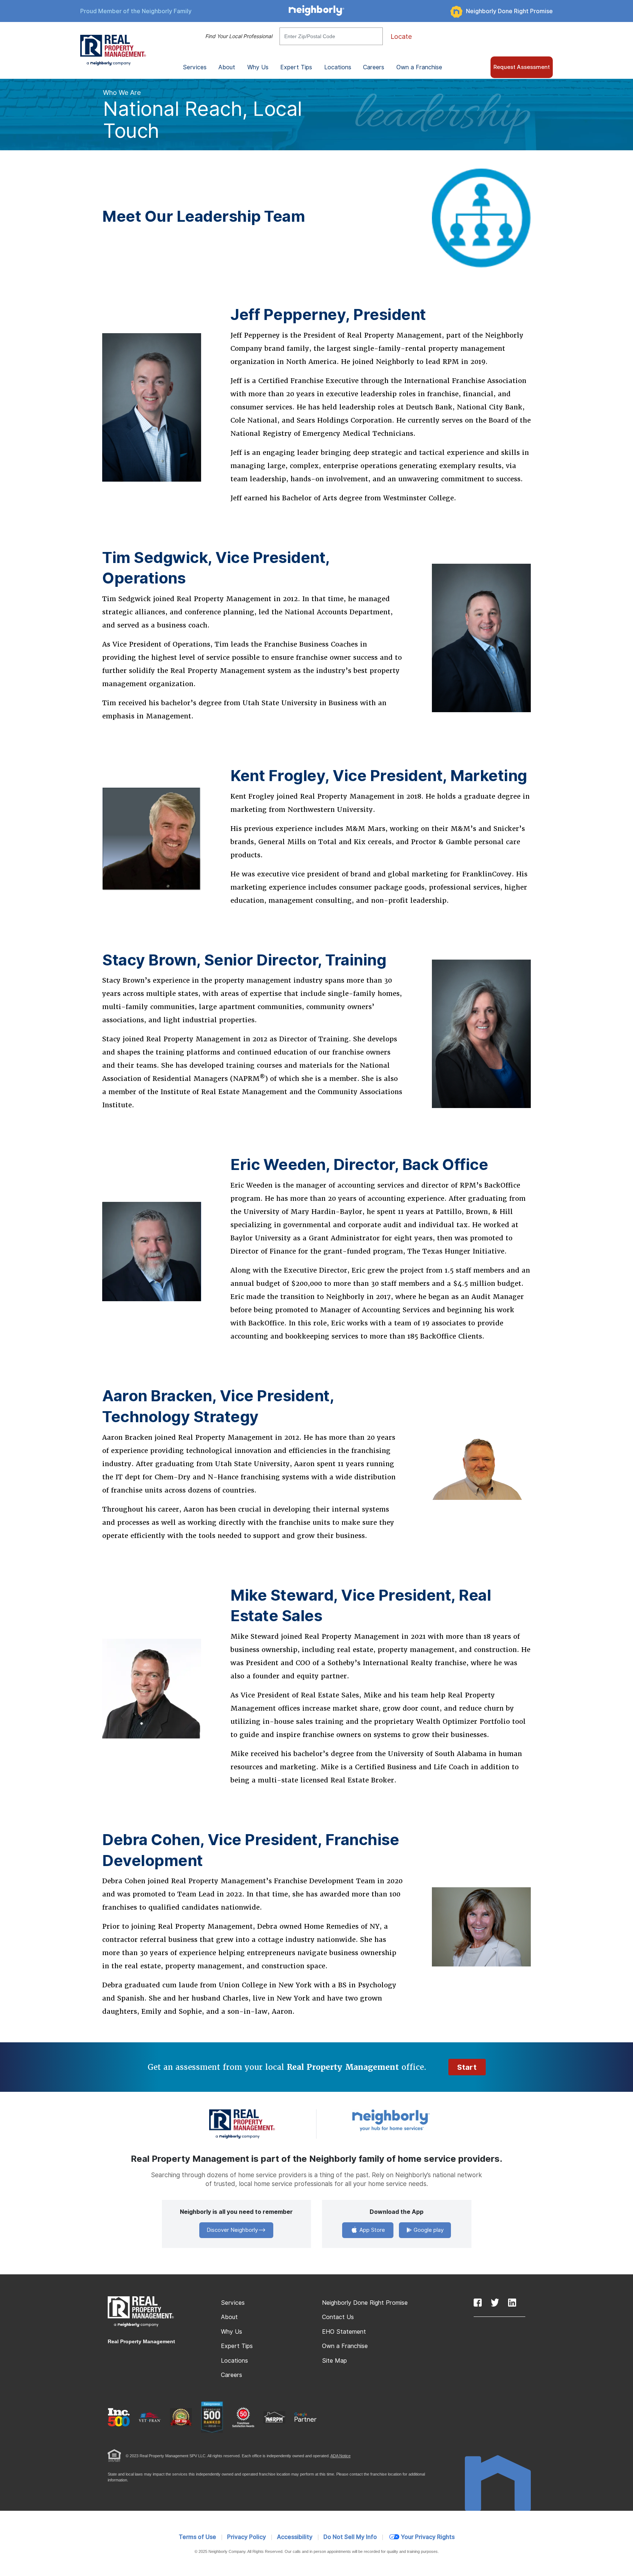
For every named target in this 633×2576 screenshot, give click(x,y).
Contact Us (338, 2317)
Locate (401, 36)
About (229, 2317)
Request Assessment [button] (522, 67)
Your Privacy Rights (428, 2537)
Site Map (334, 2361)
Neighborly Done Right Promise (509, 11)
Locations (338, 67)
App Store (371, 2230)
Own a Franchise (419, 67)
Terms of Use (197, 2537)
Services (233, 2303)
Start (467, 2067)
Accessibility (295, 2537)
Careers (374, 67)
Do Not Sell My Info (350, 2537)
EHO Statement (344, 2332)
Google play (428, 2230)
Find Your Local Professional (239, 36)
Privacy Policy (247, 2537)
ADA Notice (340, 2456)
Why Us (232, 2332)
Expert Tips (237, 2346)
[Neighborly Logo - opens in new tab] (413, 2120)
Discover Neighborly (232, 2230)
